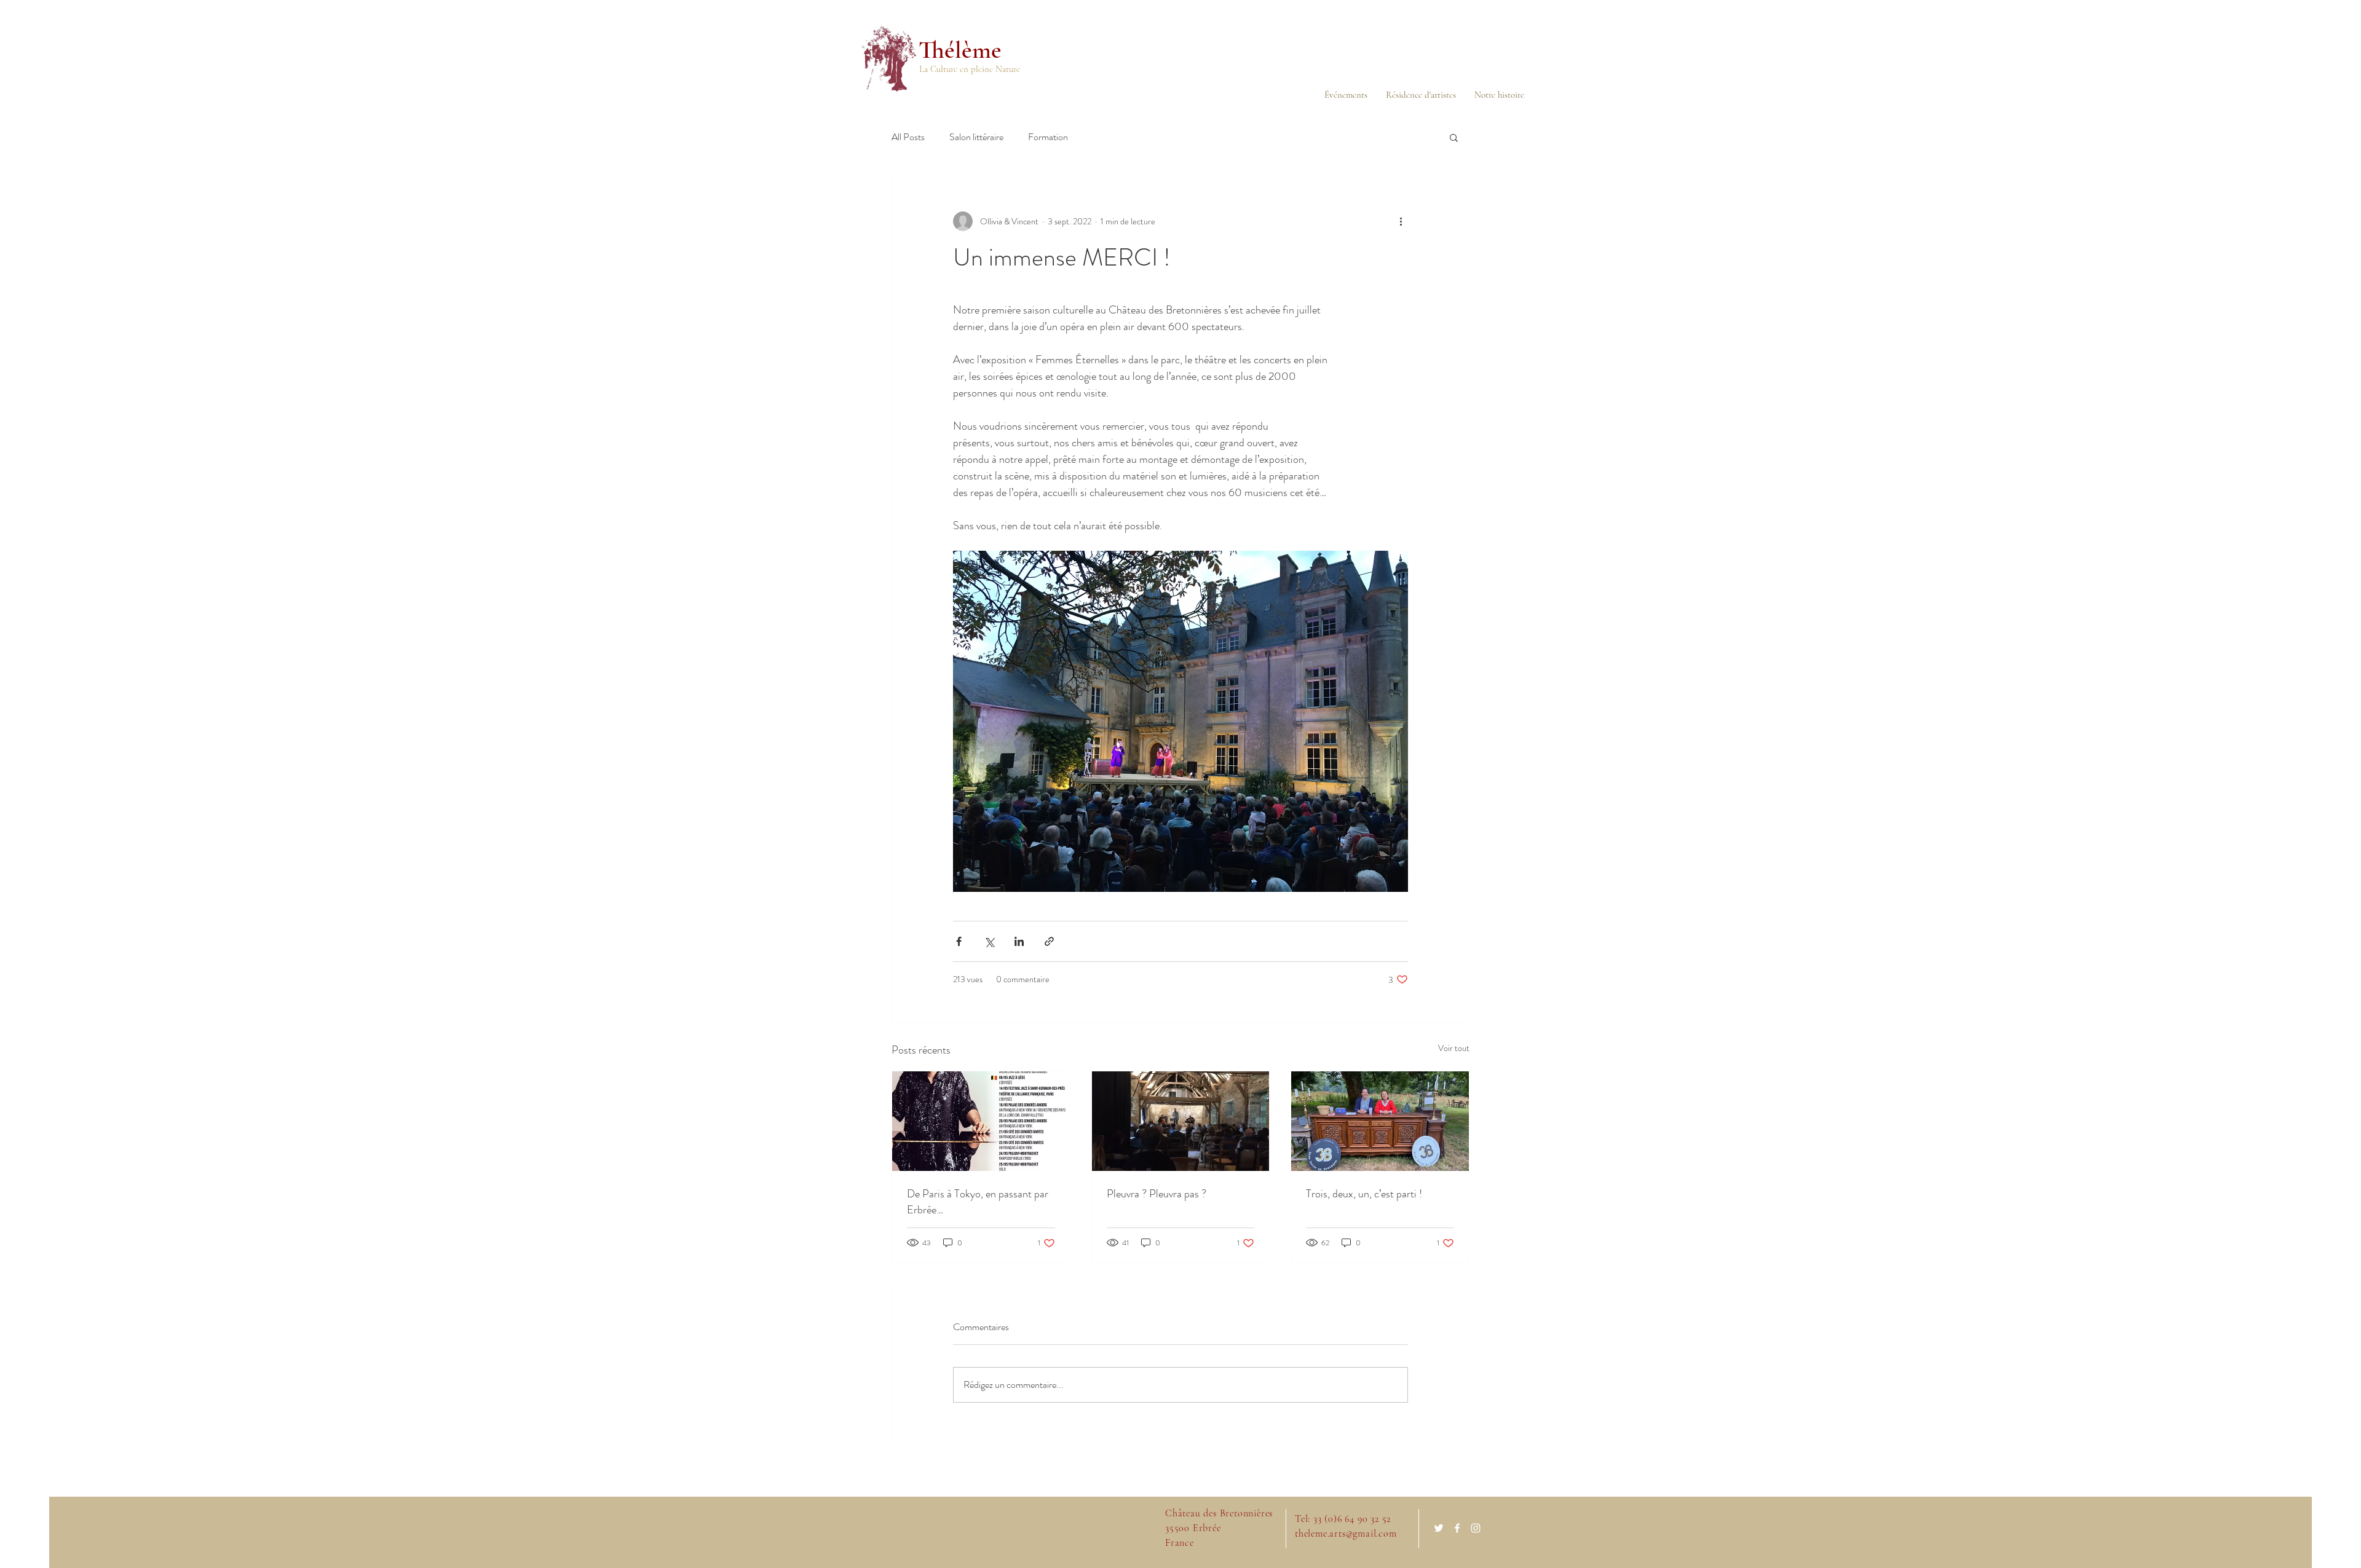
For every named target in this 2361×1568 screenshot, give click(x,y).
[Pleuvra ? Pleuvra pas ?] (1181, 1121)
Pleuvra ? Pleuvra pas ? (1157, 1194)
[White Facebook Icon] (1457, 1528)
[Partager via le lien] (1049, 941)
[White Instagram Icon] (1476, 1528)
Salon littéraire (976, 137)
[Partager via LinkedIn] (1019, 941)
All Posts (908, 137)
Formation (1048, 137)
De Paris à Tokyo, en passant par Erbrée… (978, 1202)
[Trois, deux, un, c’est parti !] (1380, 1121)
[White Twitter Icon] (1439, 1528)
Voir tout (1454, 1048)
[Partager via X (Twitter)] (989, 941)
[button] (1454, 137)
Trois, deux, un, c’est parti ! (1364, 1194)
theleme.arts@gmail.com (1346, 1534)
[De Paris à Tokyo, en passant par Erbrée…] (981, 1121)
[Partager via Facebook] (959, 941)
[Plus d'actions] (1401, 221)
